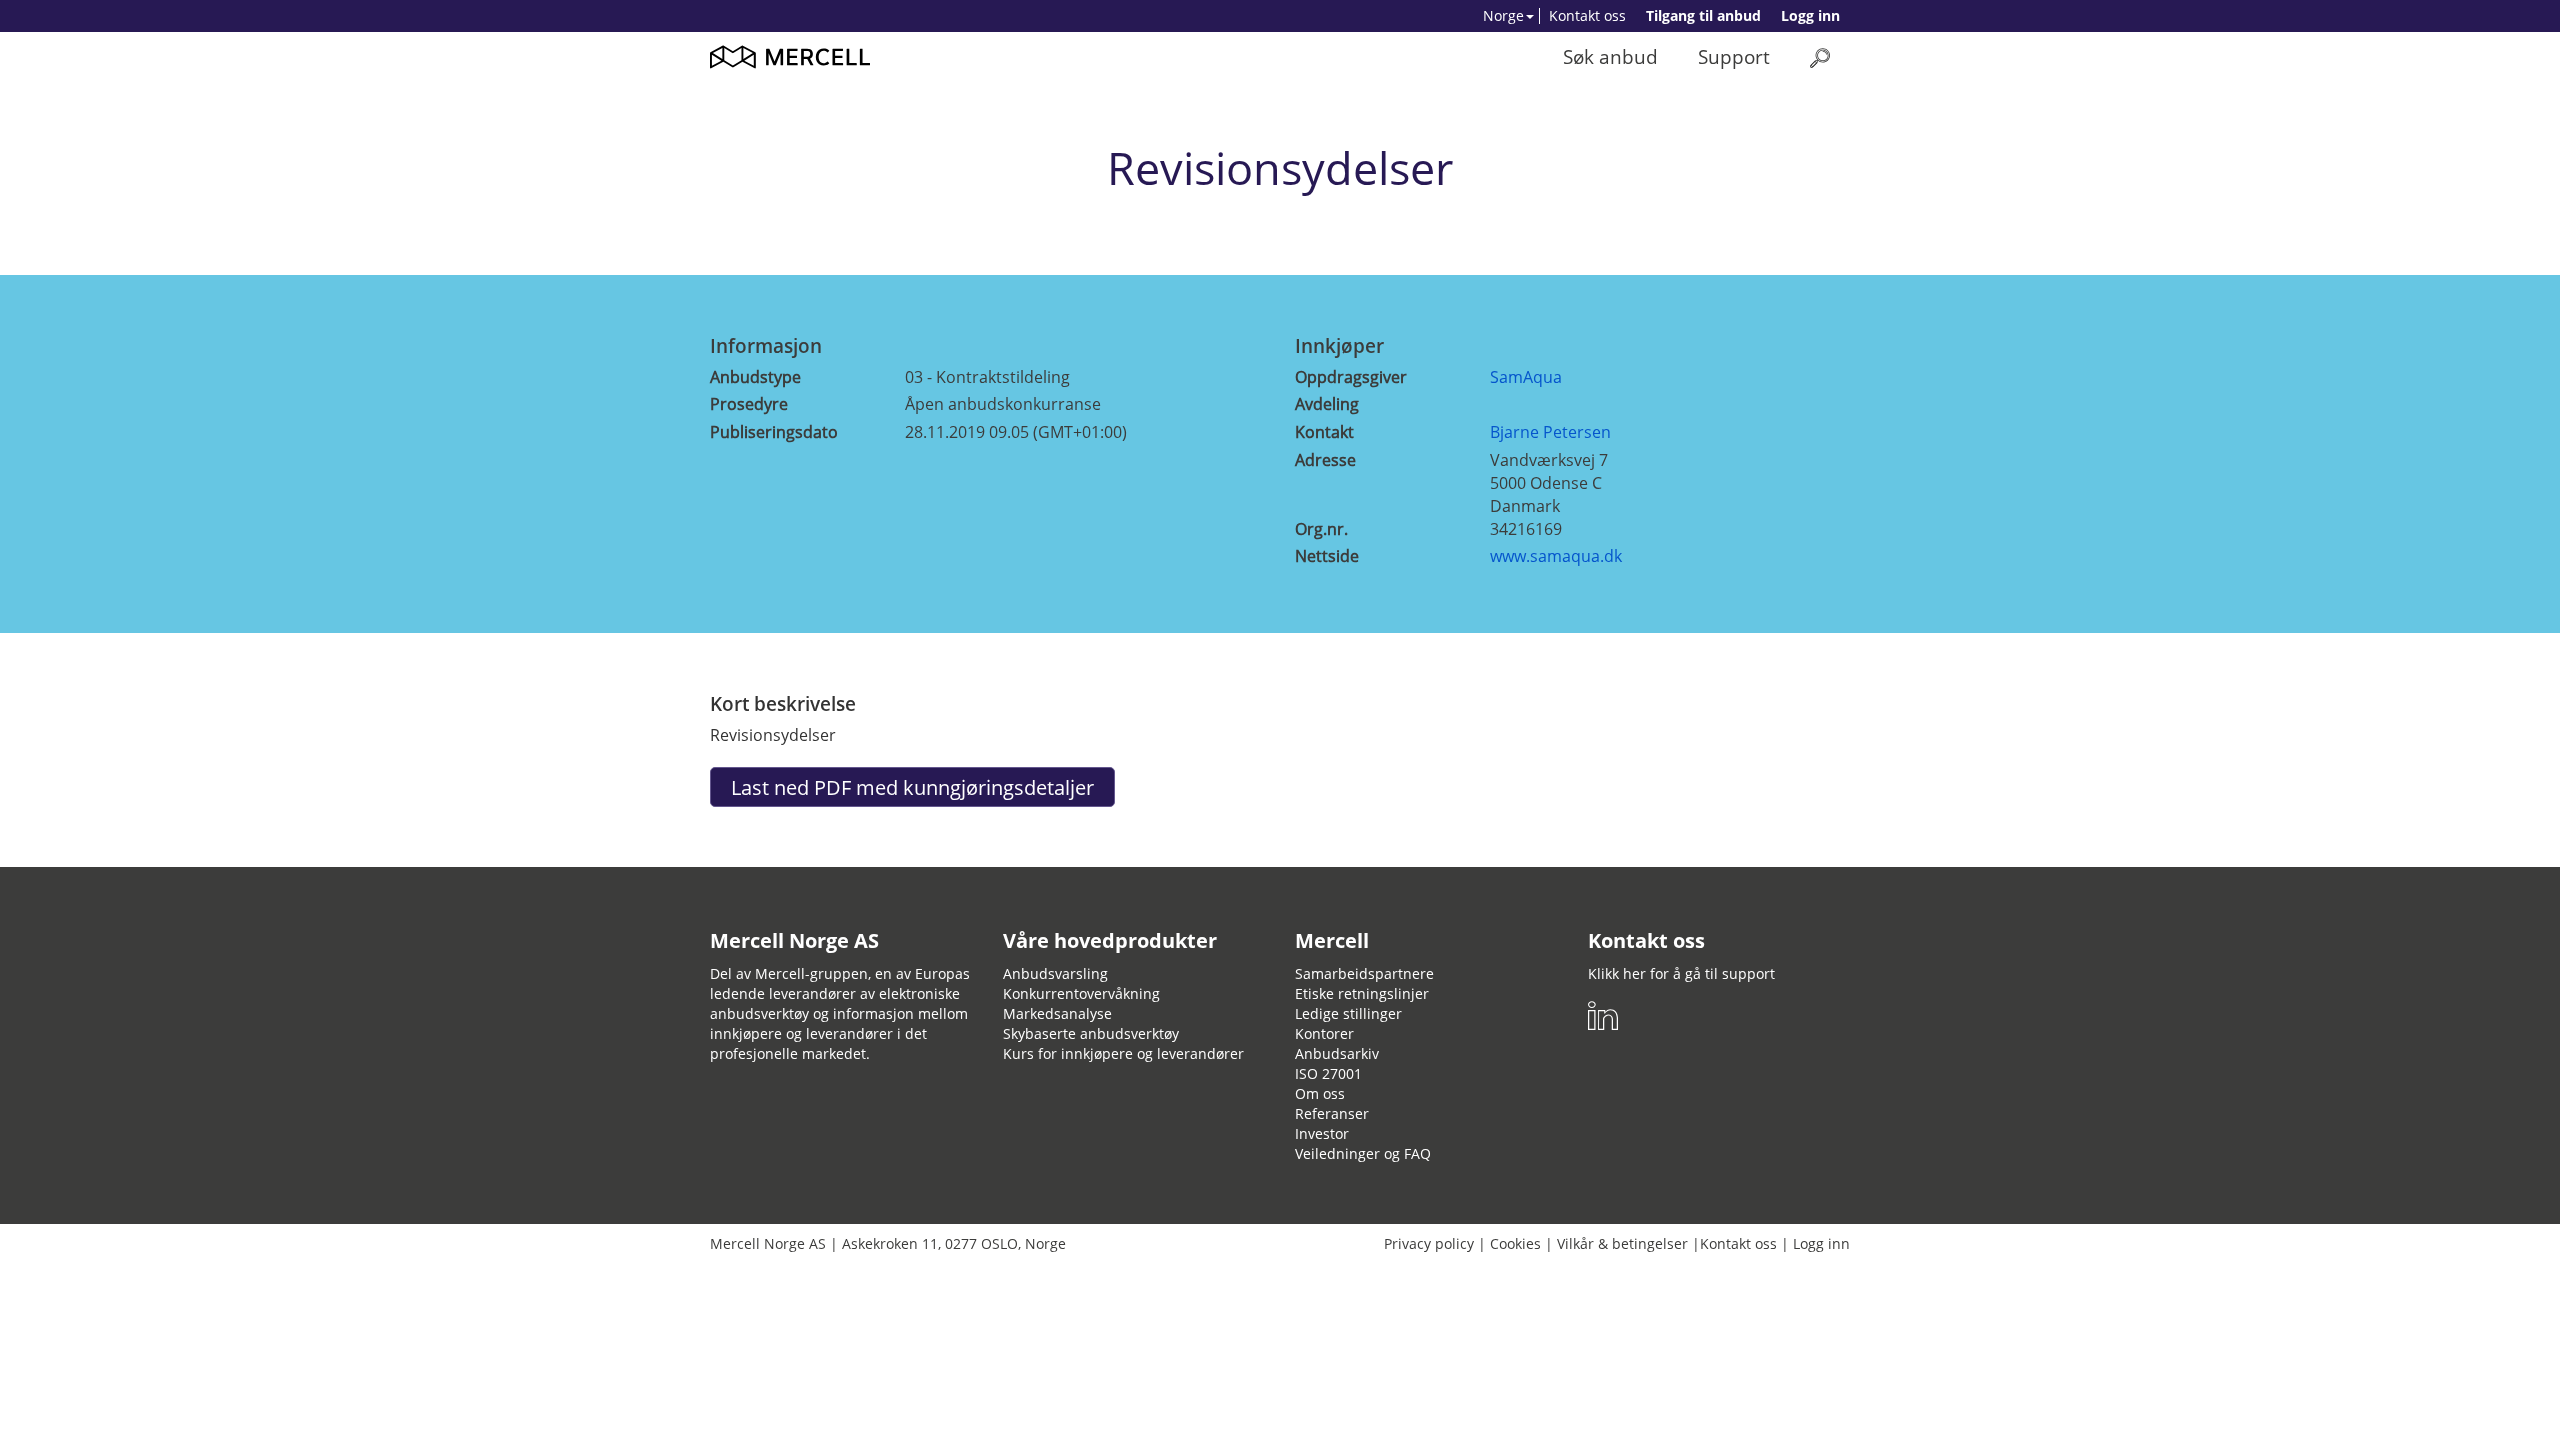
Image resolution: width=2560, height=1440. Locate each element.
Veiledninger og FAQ (1363, 1153)
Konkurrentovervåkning (1081, 993)
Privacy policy (1429, 1243)
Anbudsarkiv (1337, 1053)
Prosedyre (749, 404)
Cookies (1515, 1243)
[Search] (1820, 57)
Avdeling (1327, 404)
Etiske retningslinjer (1362, 993)
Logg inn (1810, 15)
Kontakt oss (1587, 15)
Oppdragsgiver (1351, 377)
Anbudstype (755, 377)
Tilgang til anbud (1703, 15)
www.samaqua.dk (1556, 556)
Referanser (1332, 1113)
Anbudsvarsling (1055, 973)
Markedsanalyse (1057, 1013)
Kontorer (1324, 1033)
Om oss (1320, 1093)
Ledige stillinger (1348, 1013)
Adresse (1325, 460)
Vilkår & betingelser (1622, 1243)
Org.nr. (1321, 529)
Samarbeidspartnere (1364, 973)
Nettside (1327, 556)
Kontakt (1324, 432)
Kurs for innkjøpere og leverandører (1123, 1053)
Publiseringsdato (774, 432)
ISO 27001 (1328, 1073)
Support (1734, 56)
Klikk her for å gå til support (1681, 973)
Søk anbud (1610, 56)
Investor (1322, 1133)
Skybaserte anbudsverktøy (1091, 1033)
